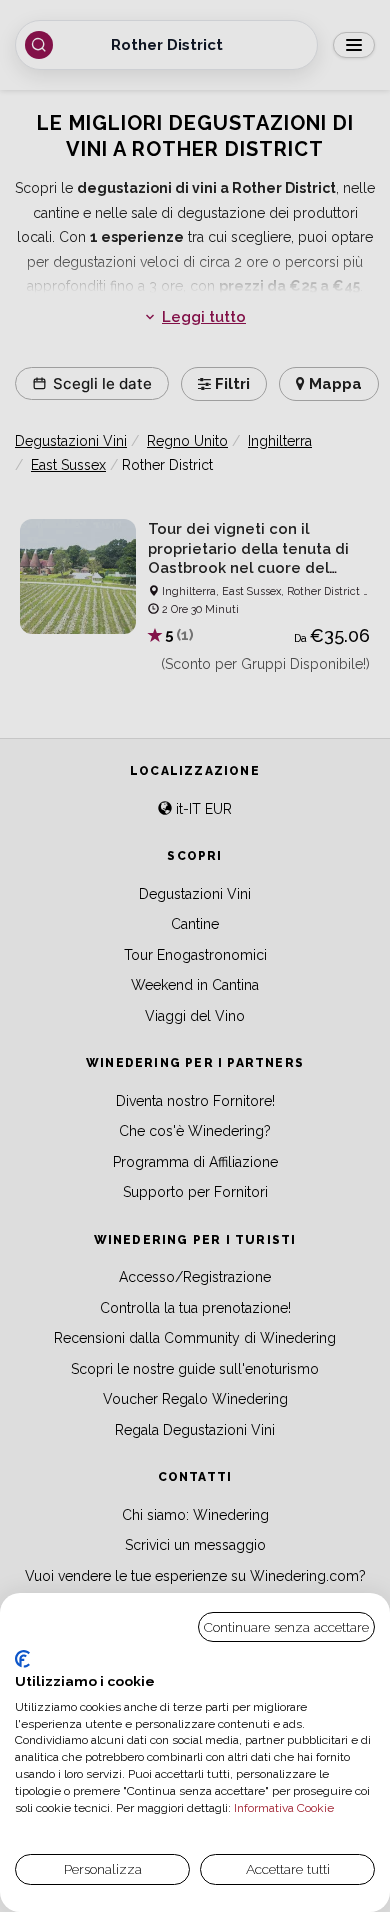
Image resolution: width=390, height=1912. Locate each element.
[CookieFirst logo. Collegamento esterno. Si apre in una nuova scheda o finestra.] (22, 1659)
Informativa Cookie (282, 1808)
